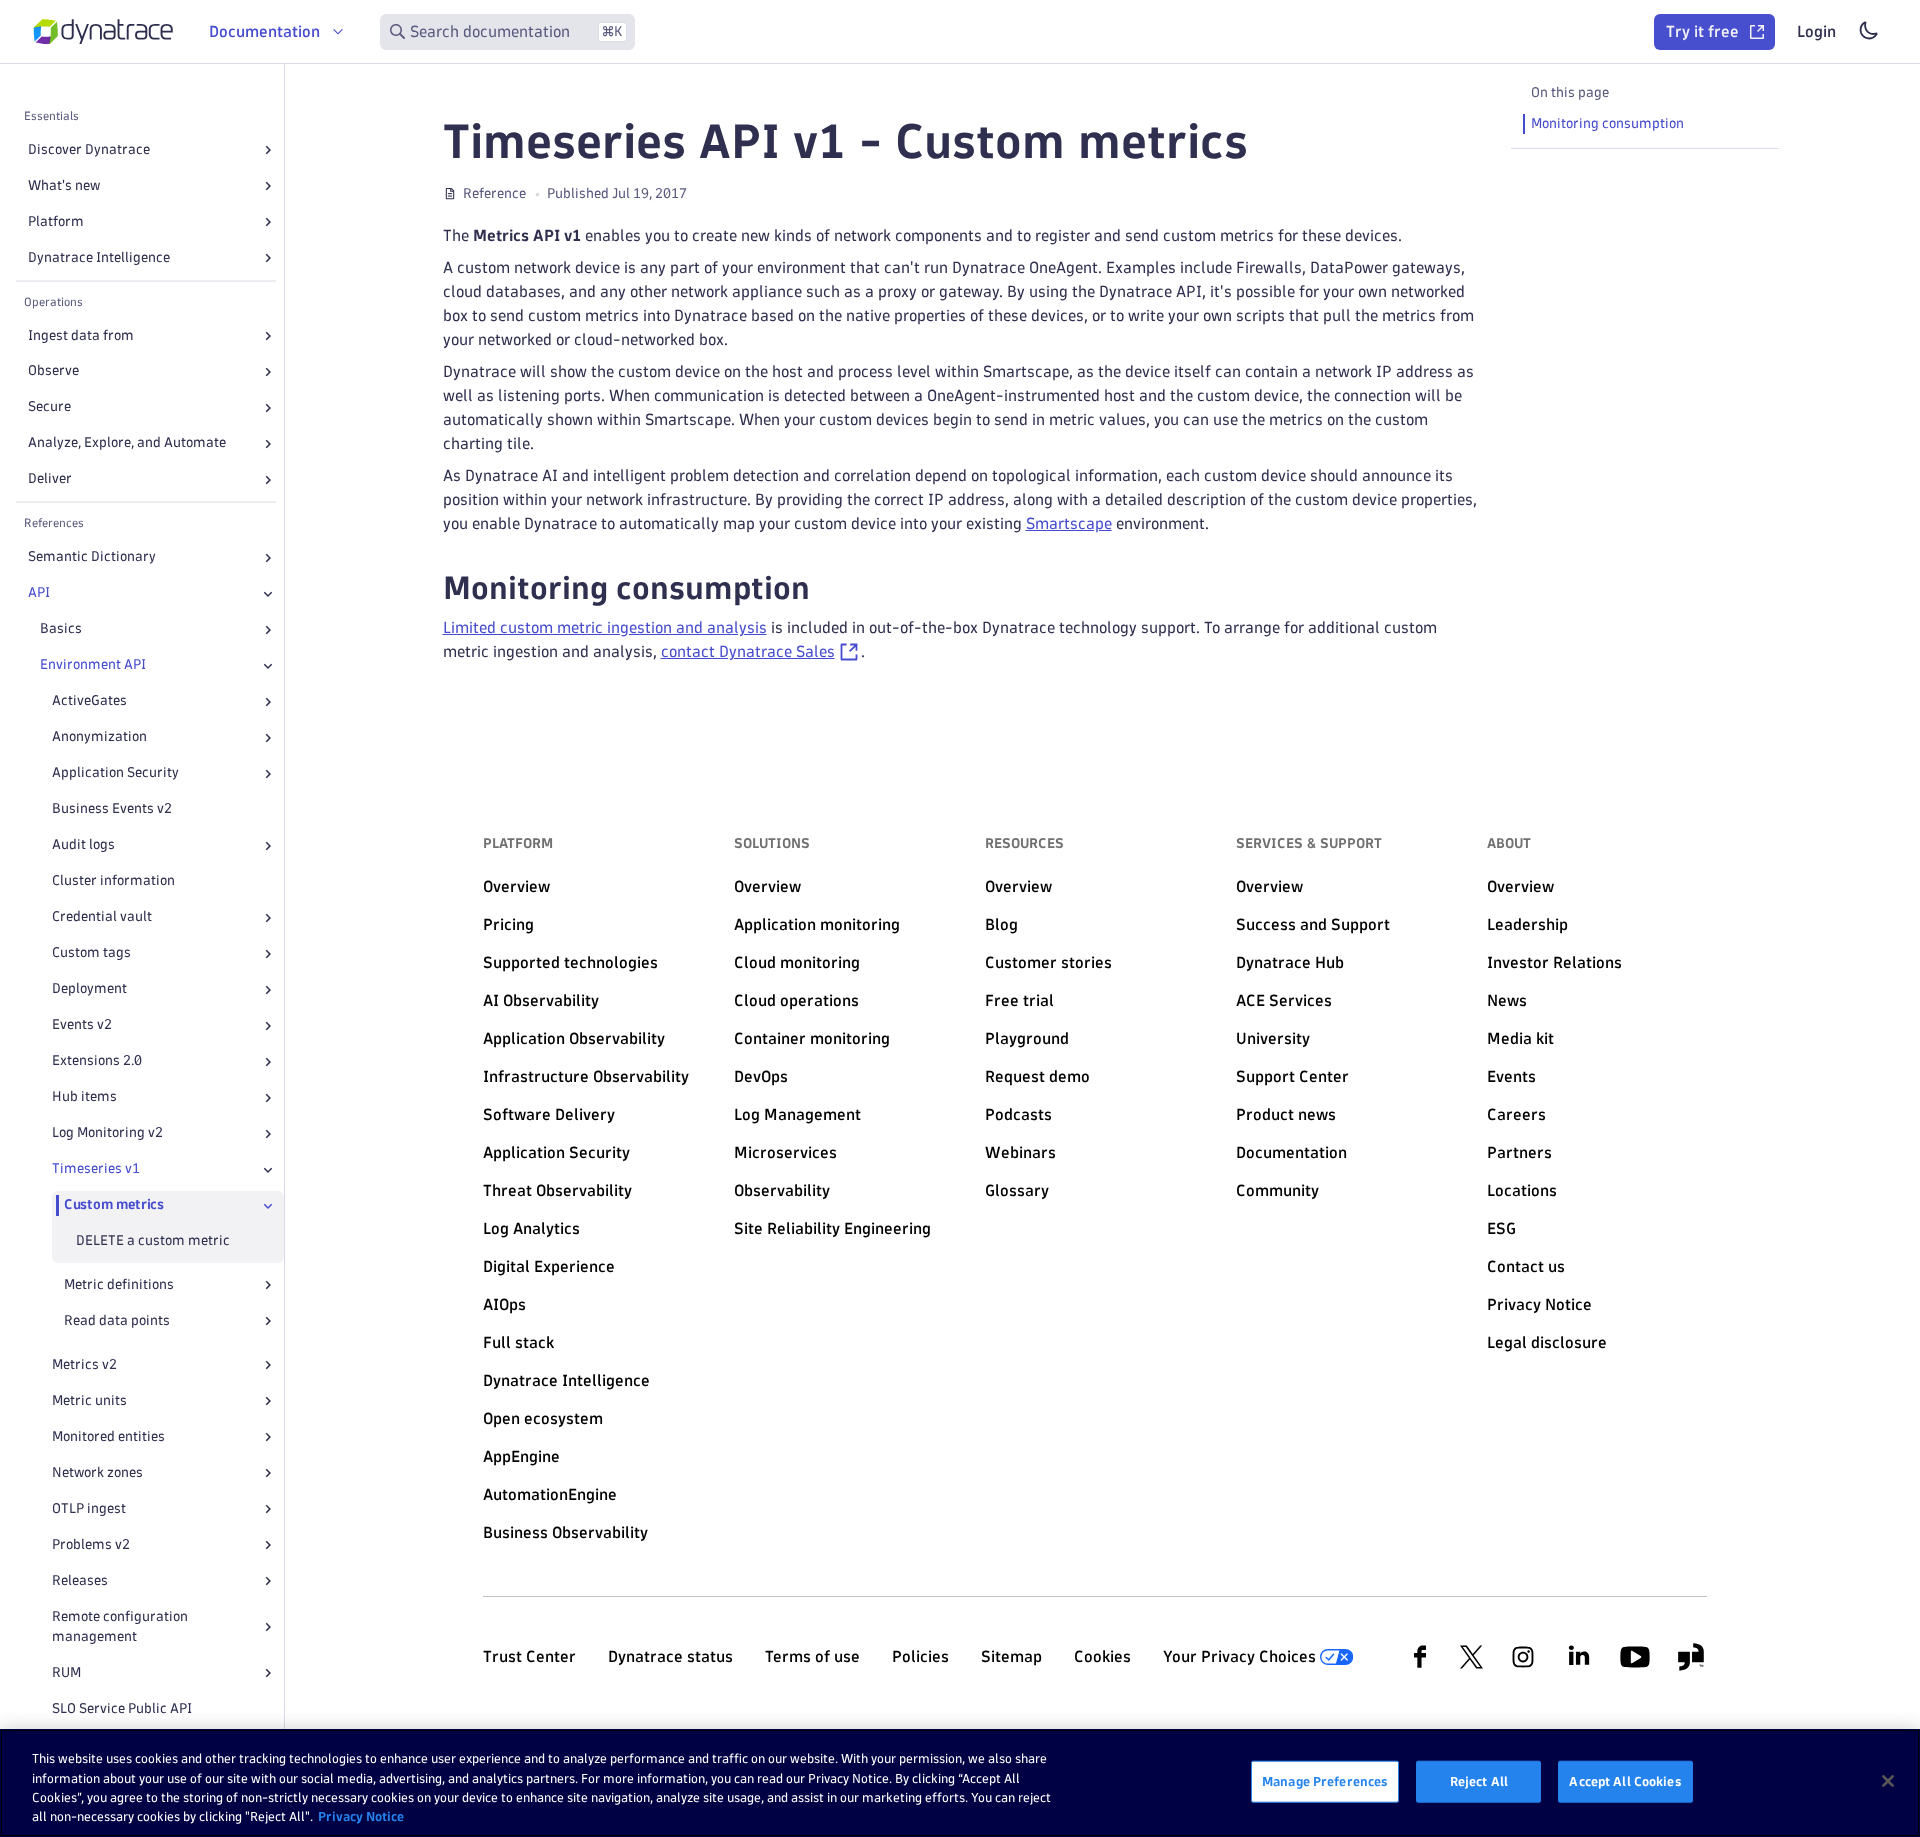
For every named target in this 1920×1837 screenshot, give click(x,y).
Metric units (89, 1400)
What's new (64, 185)
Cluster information (113, 881)
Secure (49, 407)
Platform (56, 221)
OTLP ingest (89, 1508)
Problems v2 (91, 1544)
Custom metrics (114, 1205)
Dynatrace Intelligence (99, 257)
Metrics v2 (84, 1364)
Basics (61, 629)
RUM (66, 1672)
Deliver (50, 479)
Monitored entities (108, 1436)
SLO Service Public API (122, 1708)
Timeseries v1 (96, 1169)
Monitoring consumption (1607, 123)
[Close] (268, 594)
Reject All (1479, 1781)
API (39, 593)
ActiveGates (89, 701)
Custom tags (91, 953)
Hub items (84, 1097)
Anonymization (99, 737)
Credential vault (102, 917)
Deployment (89, 989)
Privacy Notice (361, 1816)
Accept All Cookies (1625, 1781)
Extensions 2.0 (97, 1061)
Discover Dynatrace (89, 149)
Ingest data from (81, 335)
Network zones (97, 1472)
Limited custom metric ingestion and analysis (605, 627)
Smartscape (1069, 523)
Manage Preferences (1325, 1781)
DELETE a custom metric (153, 1241)
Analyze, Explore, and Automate (127, 443)
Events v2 (82, 1025)
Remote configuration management (120, 1626)
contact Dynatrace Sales (748, 651)
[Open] (268, 150)
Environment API (93, 665)
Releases (80, 1580)
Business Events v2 (112, 809)
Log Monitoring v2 (107, 1133)
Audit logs (83, 845)
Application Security (115, 773)
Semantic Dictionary (92, 557)
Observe (53, 371)
